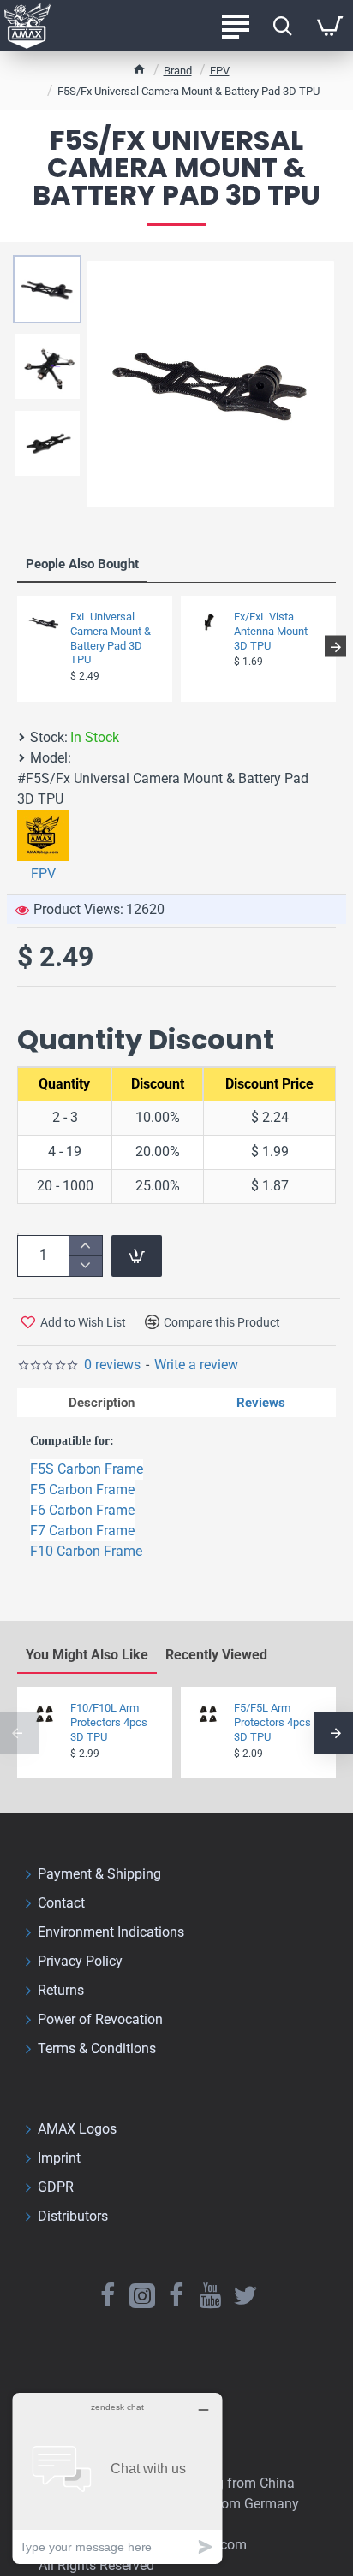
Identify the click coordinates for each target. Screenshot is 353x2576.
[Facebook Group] (176, 2295)
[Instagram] (142, 2295)
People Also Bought (82, 564)
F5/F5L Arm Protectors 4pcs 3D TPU (272, 1722)
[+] (85, 1246)
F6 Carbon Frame (82, 1510)
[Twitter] (245, 2295)
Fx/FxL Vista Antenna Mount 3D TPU (271, 631)
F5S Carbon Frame (87, 1469)
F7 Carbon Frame (82, 1531)
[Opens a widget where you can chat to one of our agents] (117, 2478)
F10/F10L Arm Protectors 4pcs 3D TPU (109, 1722)
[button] (18, 647)
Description (102, 1403)
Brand (178, 71)
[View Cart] (329, 26)
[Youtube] (211, 2295)
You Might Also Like (87, 1655)
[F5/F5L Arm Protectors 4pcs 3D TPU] (208, 1714)
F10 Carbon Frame (86, 1551)
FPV (220, 71)
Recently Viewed (216, 1655)
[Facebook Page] (108, 2295)
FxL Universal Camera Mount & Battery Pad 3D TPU (111, 638)
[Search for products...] (282, 26)
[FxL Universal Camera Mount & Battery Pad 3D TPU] (45, 623)
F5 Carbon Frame (82, 1490)
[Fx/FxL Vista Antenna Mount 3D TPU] (208, 623)
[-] (85, 1265)
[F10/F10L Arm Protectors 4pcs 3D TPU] (45, 1714)
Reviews (261, 1403)
